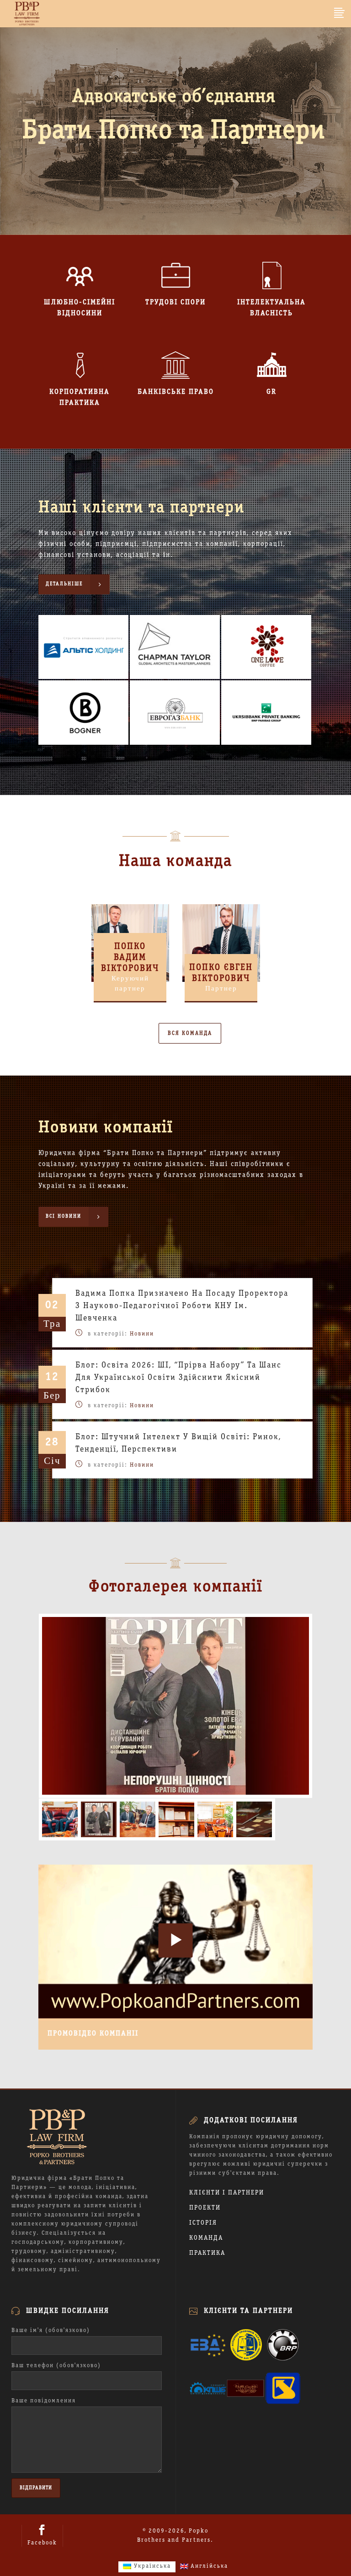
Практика (207, 2253)
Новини (142, 1334)
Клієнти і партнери (227, 2193)
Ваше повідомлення (44, 2401)
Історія (203, 2223)
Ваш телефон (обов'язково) (56, 2366)
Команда (206, 2238)
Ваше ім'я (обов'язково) (51, 2331)
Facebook (42, 2543)
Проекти (205, 2208)
